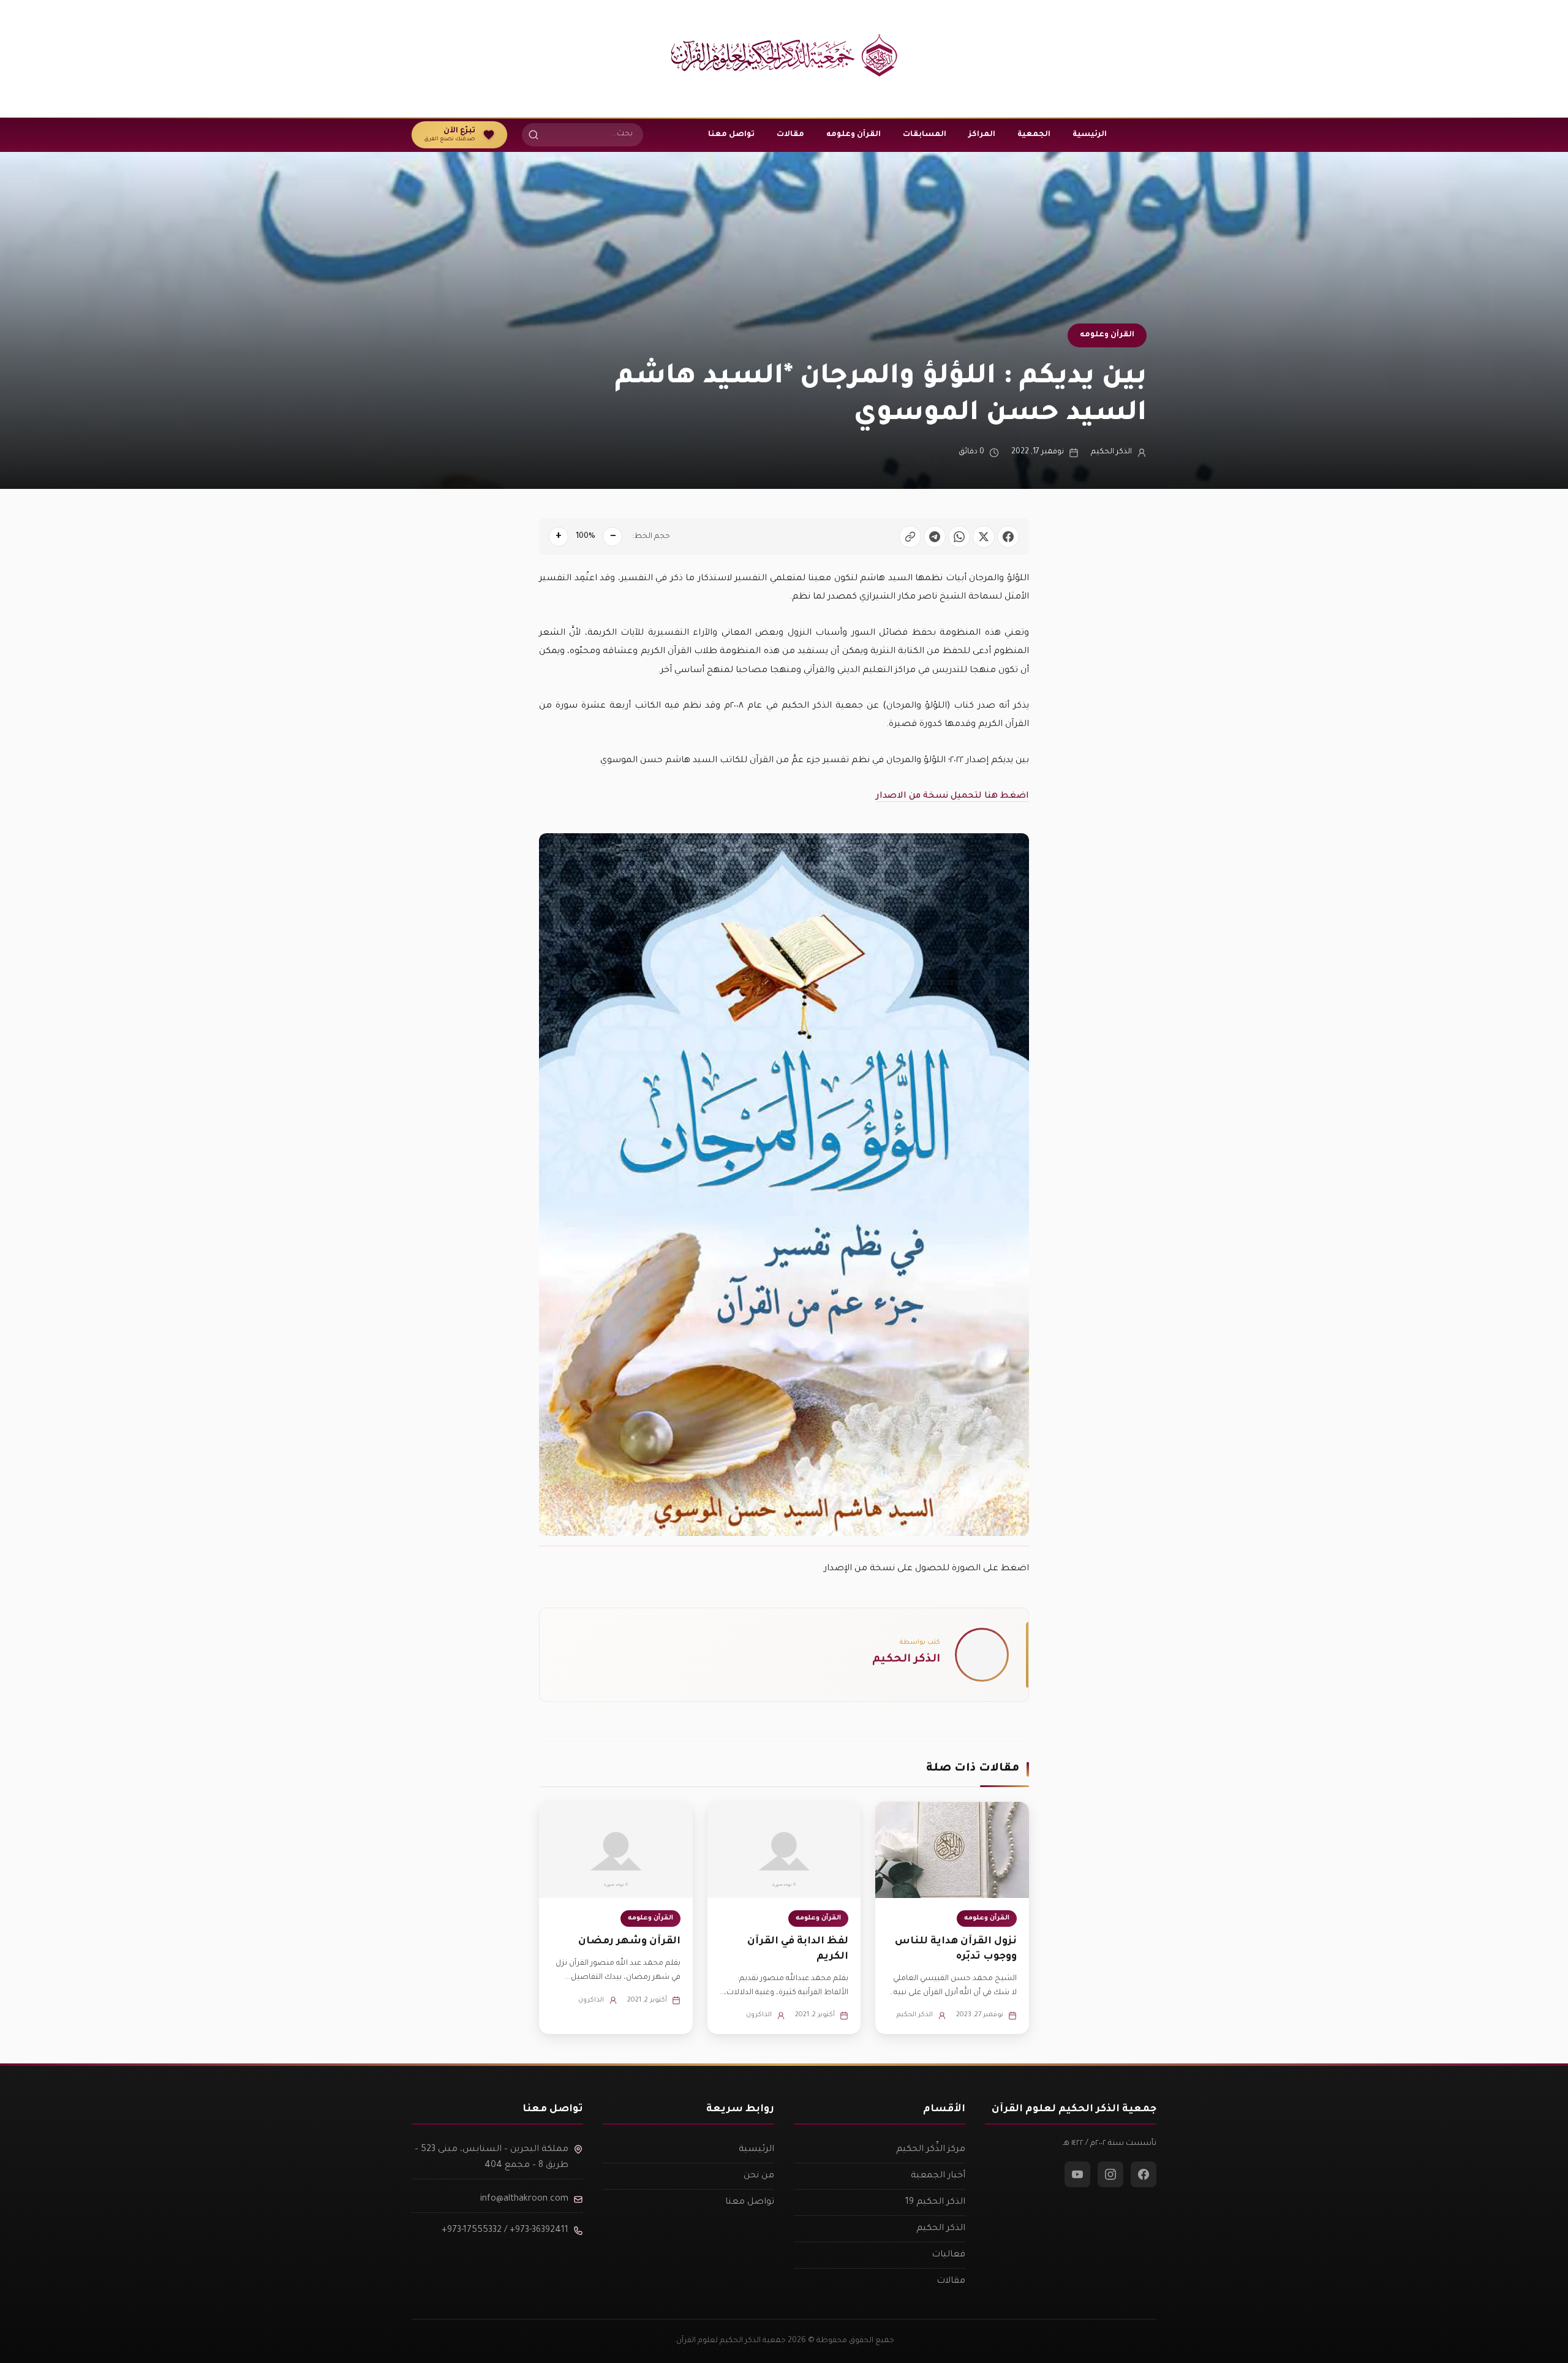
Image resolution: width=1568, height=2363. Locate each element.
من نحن (759, 2176)
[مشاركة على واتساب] (959, 537)
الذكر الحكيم (1111, 452)
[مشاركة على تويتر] (984, 537)
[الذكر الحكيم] (982, 1655)
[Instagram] (1110, 2174)
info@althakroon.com (524, 2199)
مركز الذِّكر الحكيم (931, 2150)
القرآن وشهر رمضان (629, 1941)
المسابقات (925, 135)
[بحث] (533, 135)
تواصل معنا (731, 135)
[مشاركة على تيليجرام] (935, 537)
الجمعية (1034, 135)
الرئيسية (1090, 135)
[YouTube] (1077, 2174)
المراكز (982, 135)
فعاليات (948, 2255)
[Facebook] (1144, 2174)
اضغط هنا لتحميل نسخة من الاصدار (952, 796)
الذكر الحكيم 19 (935, 2202)
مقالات (790, 135)
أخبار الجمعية (938, 2176)
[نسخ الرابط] (910, 537)
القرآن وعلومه (854, 135)
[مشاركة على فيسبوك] (1008, 537)
